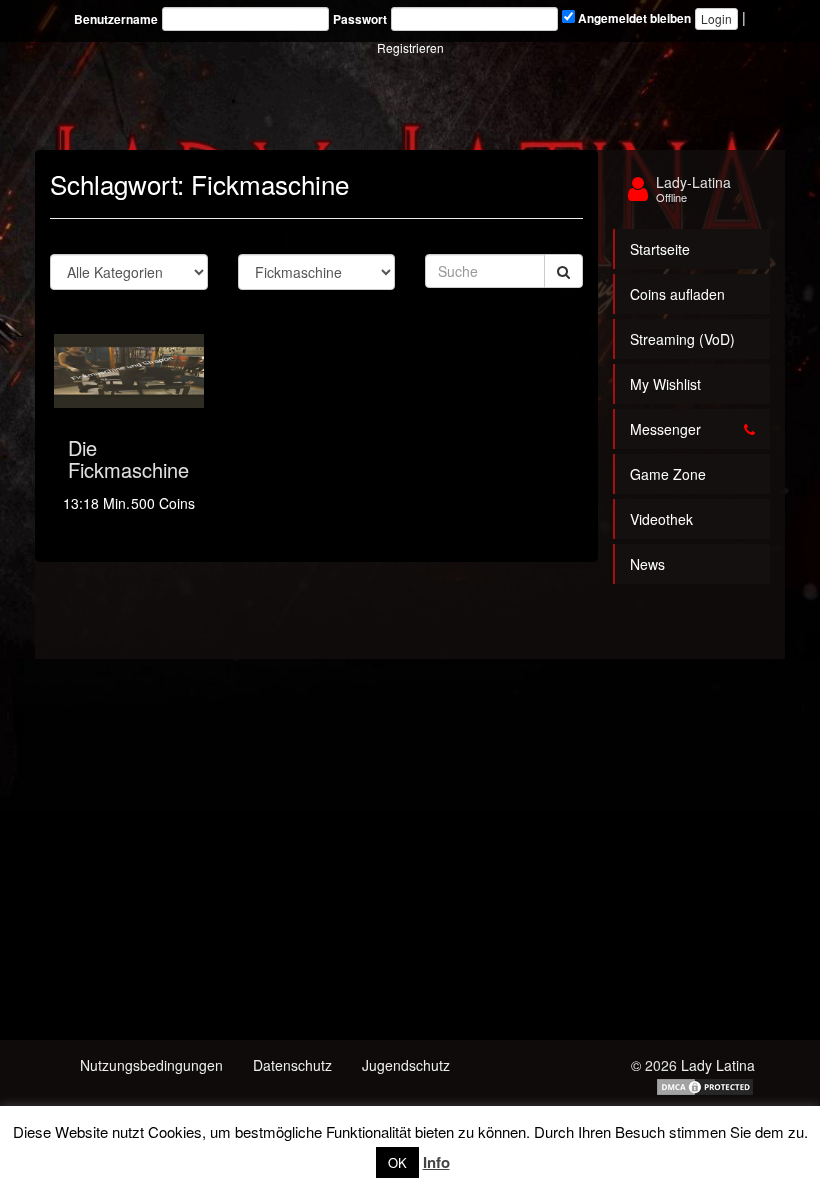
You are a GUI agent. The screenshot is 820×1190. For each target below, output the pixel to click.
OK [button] (397, 1162)
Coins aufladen (677, 294)
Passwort (360, 19)
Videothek (661, 519)
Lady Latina (718, 1065)
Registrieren (410, 47)
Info (436, 1162)
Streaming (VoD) (682, 339)
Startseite (660, 249)
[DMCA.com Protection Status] (705, 1085)
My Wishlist (665, 384)
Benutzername (116, 19)
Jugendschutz (406, 1065)
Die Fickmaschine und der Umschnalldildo (134, 480)
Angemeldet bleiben (633, 18)
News (647, 564)
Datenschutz (292, 1065)
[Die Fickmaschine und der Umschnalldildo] (129, 371)
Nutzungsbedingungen (151, 1065)
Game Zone (668, 474)
